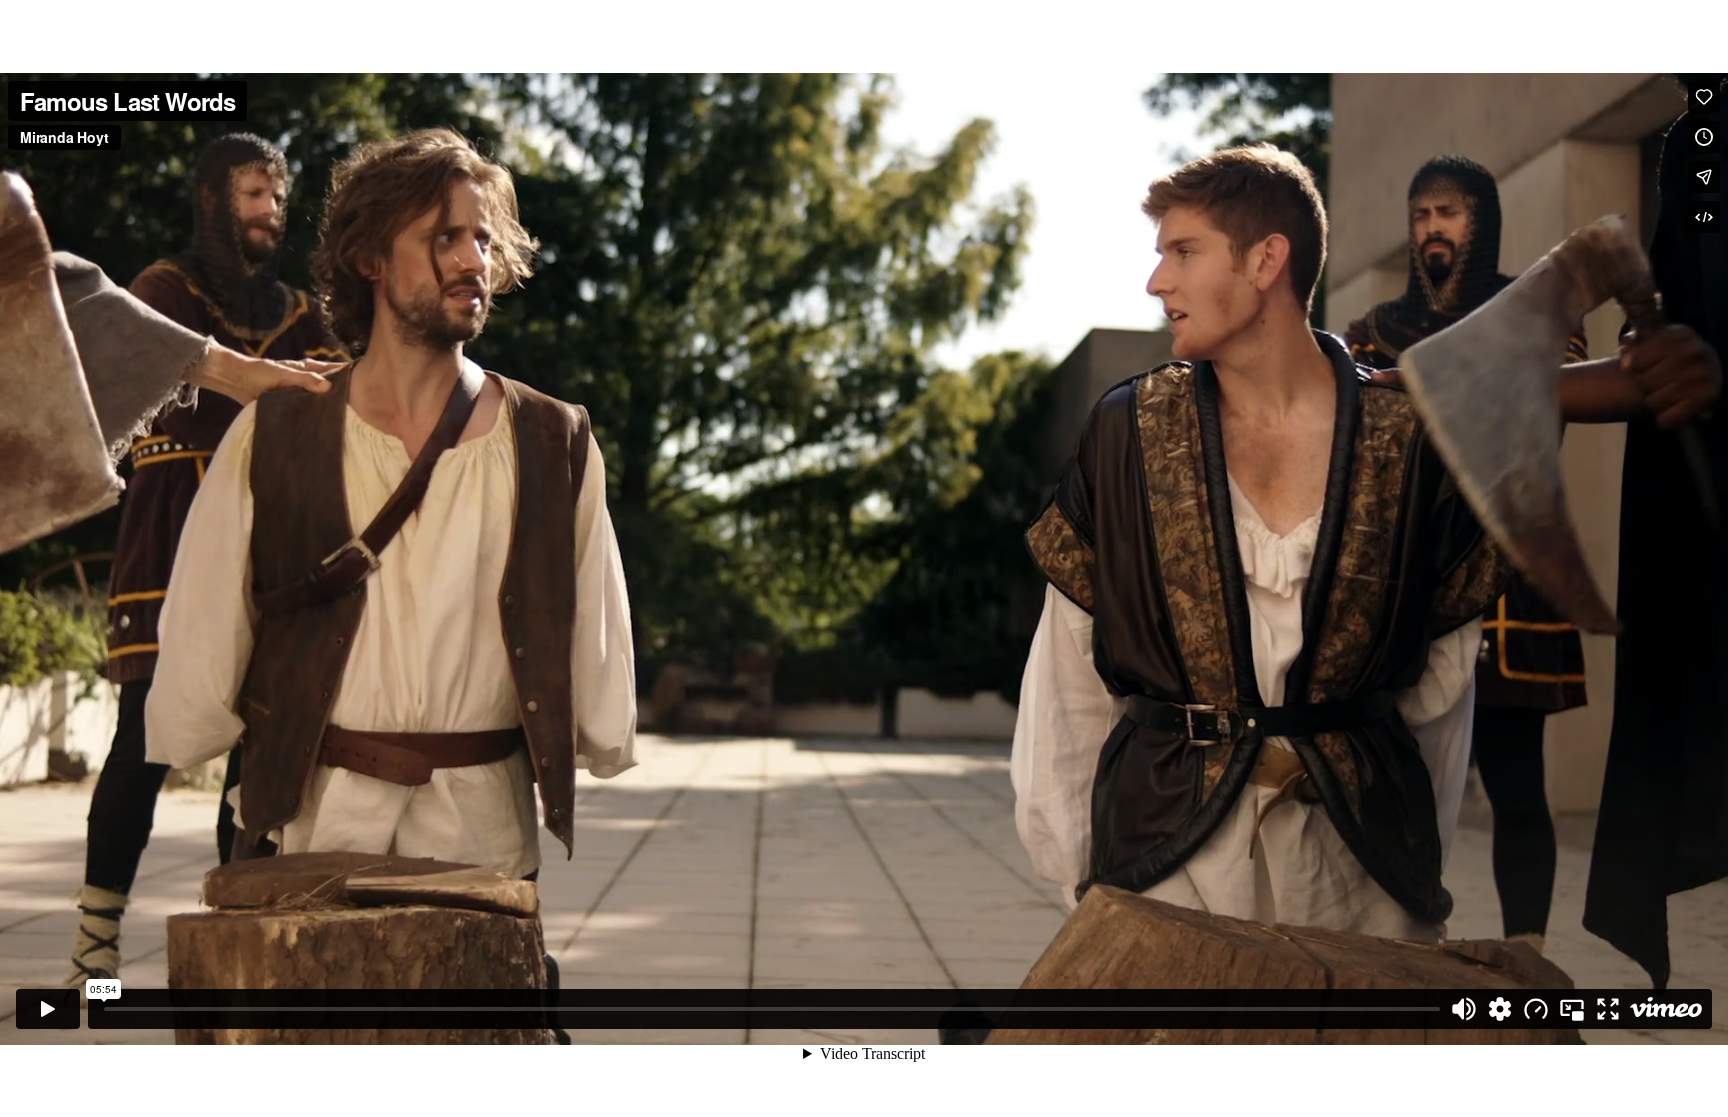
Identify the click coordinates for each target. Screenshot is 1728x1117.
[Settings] (1500, 1009)
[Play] (48, 1009)
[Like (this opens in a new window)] (1704, 97)
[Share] (1704, 177)
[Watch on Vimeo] (1666, 1009)
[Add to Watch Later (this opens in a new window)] (1704, 137)
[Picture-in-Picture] (1572, 1009)
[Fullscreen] (1608, 1009)
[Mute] (1464, 1009)
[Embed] (1704, 217)
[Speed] (1536, 1009)
